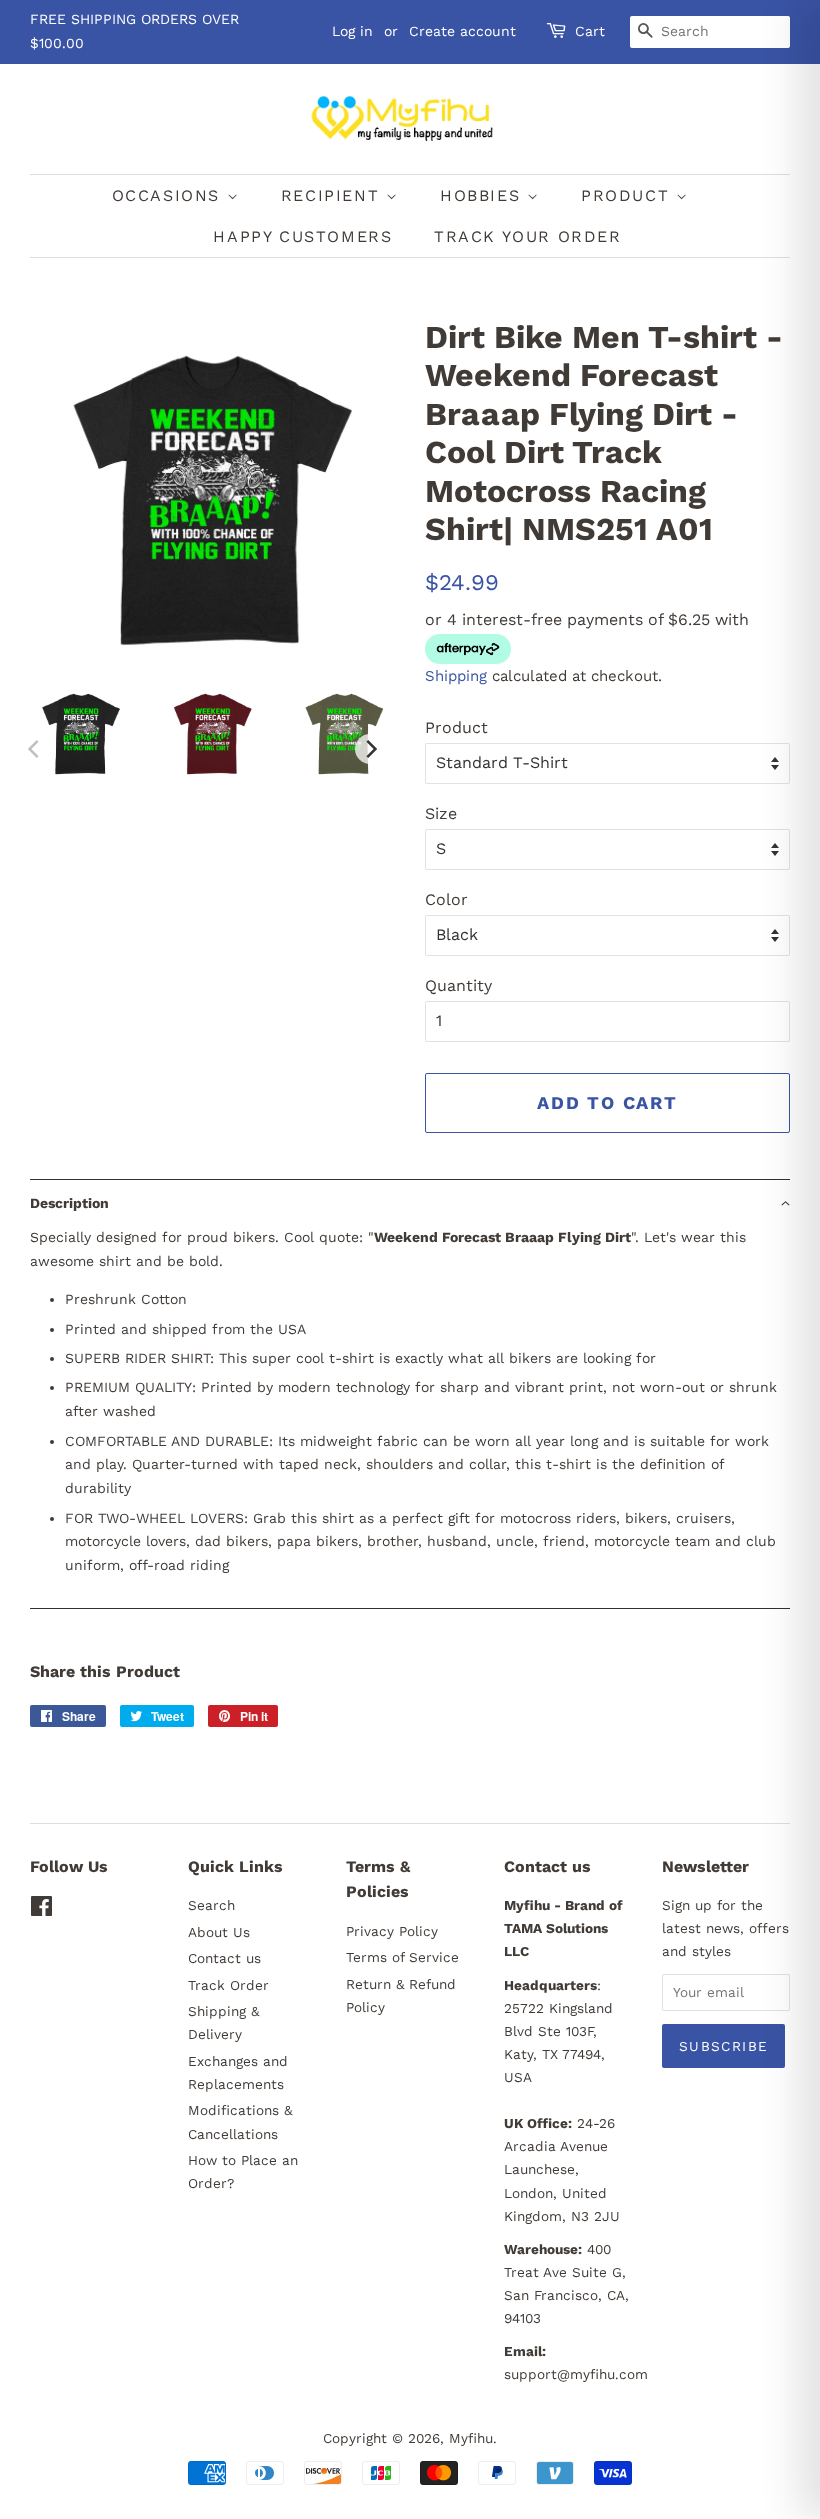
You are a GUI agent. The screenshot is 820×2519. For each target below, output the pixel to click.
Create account (462, 31)
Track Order (228, 1985)
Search (211, 1905)
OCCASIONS (169, 195)
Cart (590, 31)
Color (446, 899)
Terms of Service (402, 1957)
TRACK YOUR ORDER (528, 236)
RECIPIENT (333, 195)
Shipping (456, 676)
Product (456, 727)
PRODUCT (628, 195)
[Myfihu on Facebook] (41, 1910)
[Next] (370, 749)
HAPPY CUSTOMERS (302, 236)
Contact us (224, 1958)
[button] (410, 1202)
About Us (219, 1932)
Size (441, 813)
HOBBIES (483, 195)
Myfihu (471, 2438)
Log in (352, 31)
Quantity (458, 985)
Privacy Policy (392, 1931)
